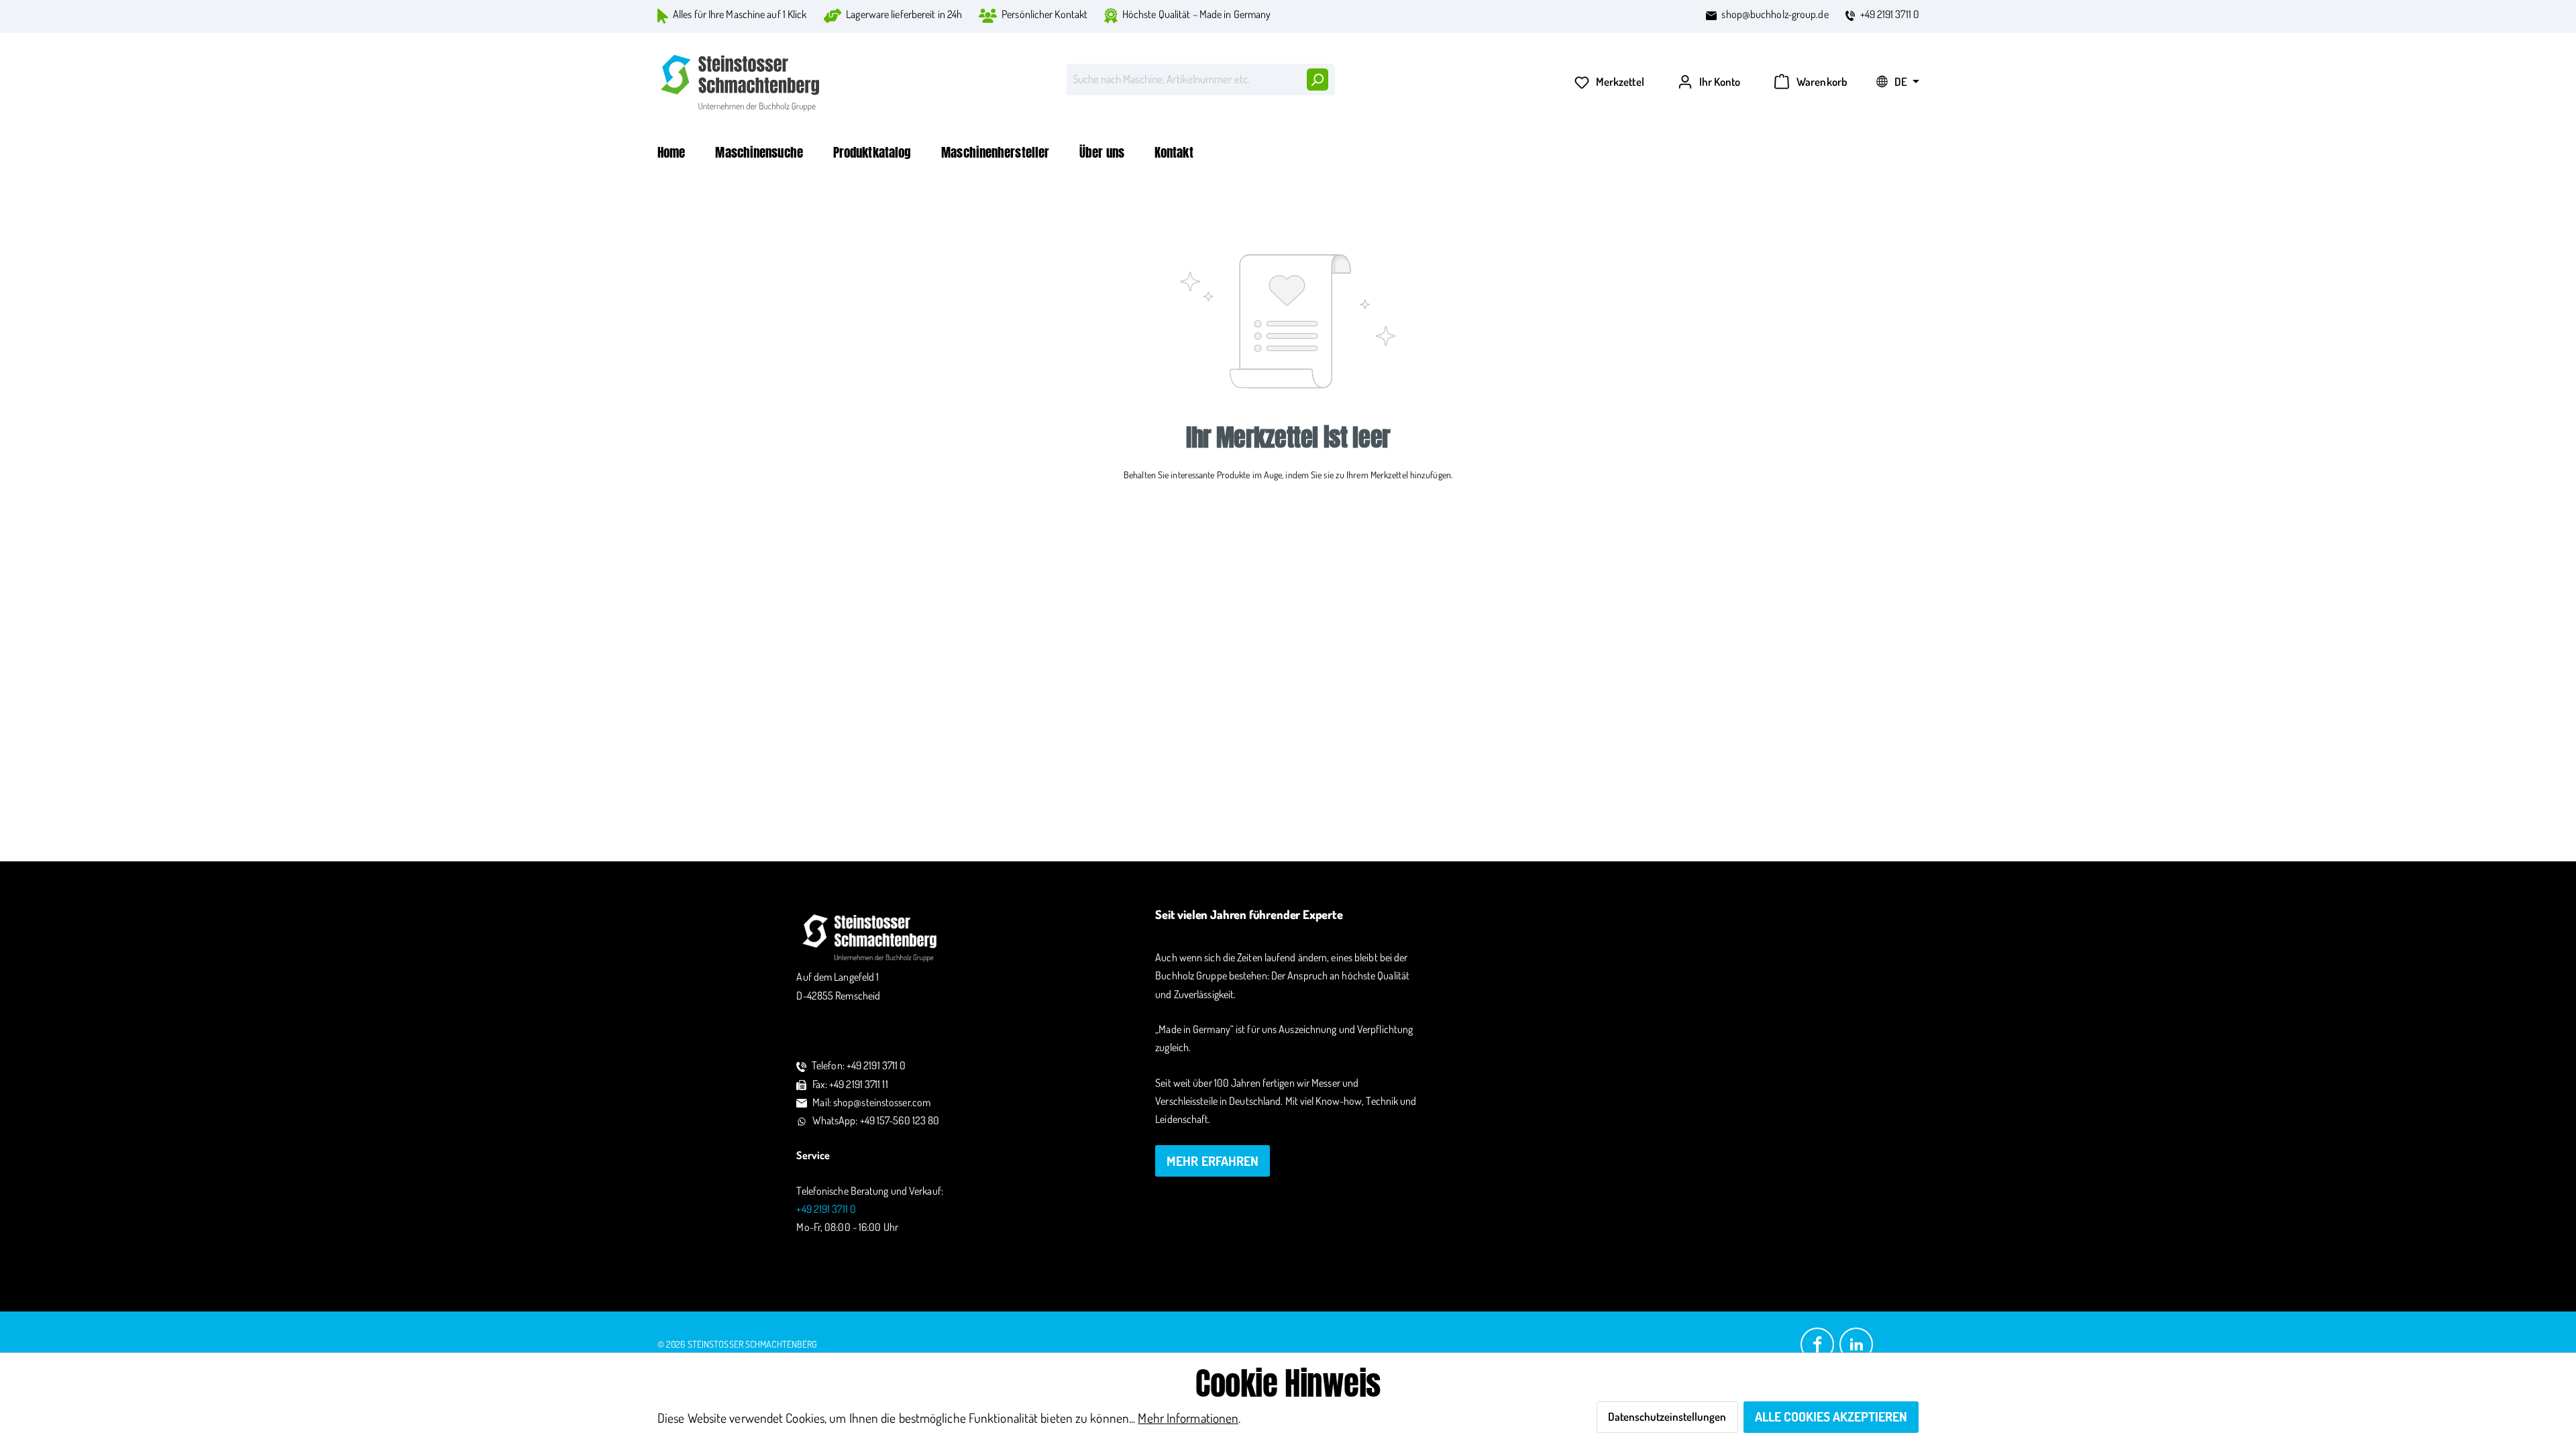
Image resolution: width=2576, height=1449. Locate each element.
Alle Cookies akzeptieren (1831, 1416)
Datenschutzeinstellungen (1667, 1416)
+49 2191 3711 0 (1890, 14)
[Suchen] (1317, 79)
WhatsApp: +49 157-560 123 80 (876, 1120)
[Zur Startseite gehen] (741, 83)
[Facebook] (1817, 1343)
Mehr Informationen (1188, 1418)
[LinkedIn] (1856, 1343)
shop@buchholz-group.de (1775, 14)
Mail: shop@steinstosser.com (871, 1102)
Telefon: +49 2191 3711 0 (859, 1065)
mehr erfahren (1213, 1161)
